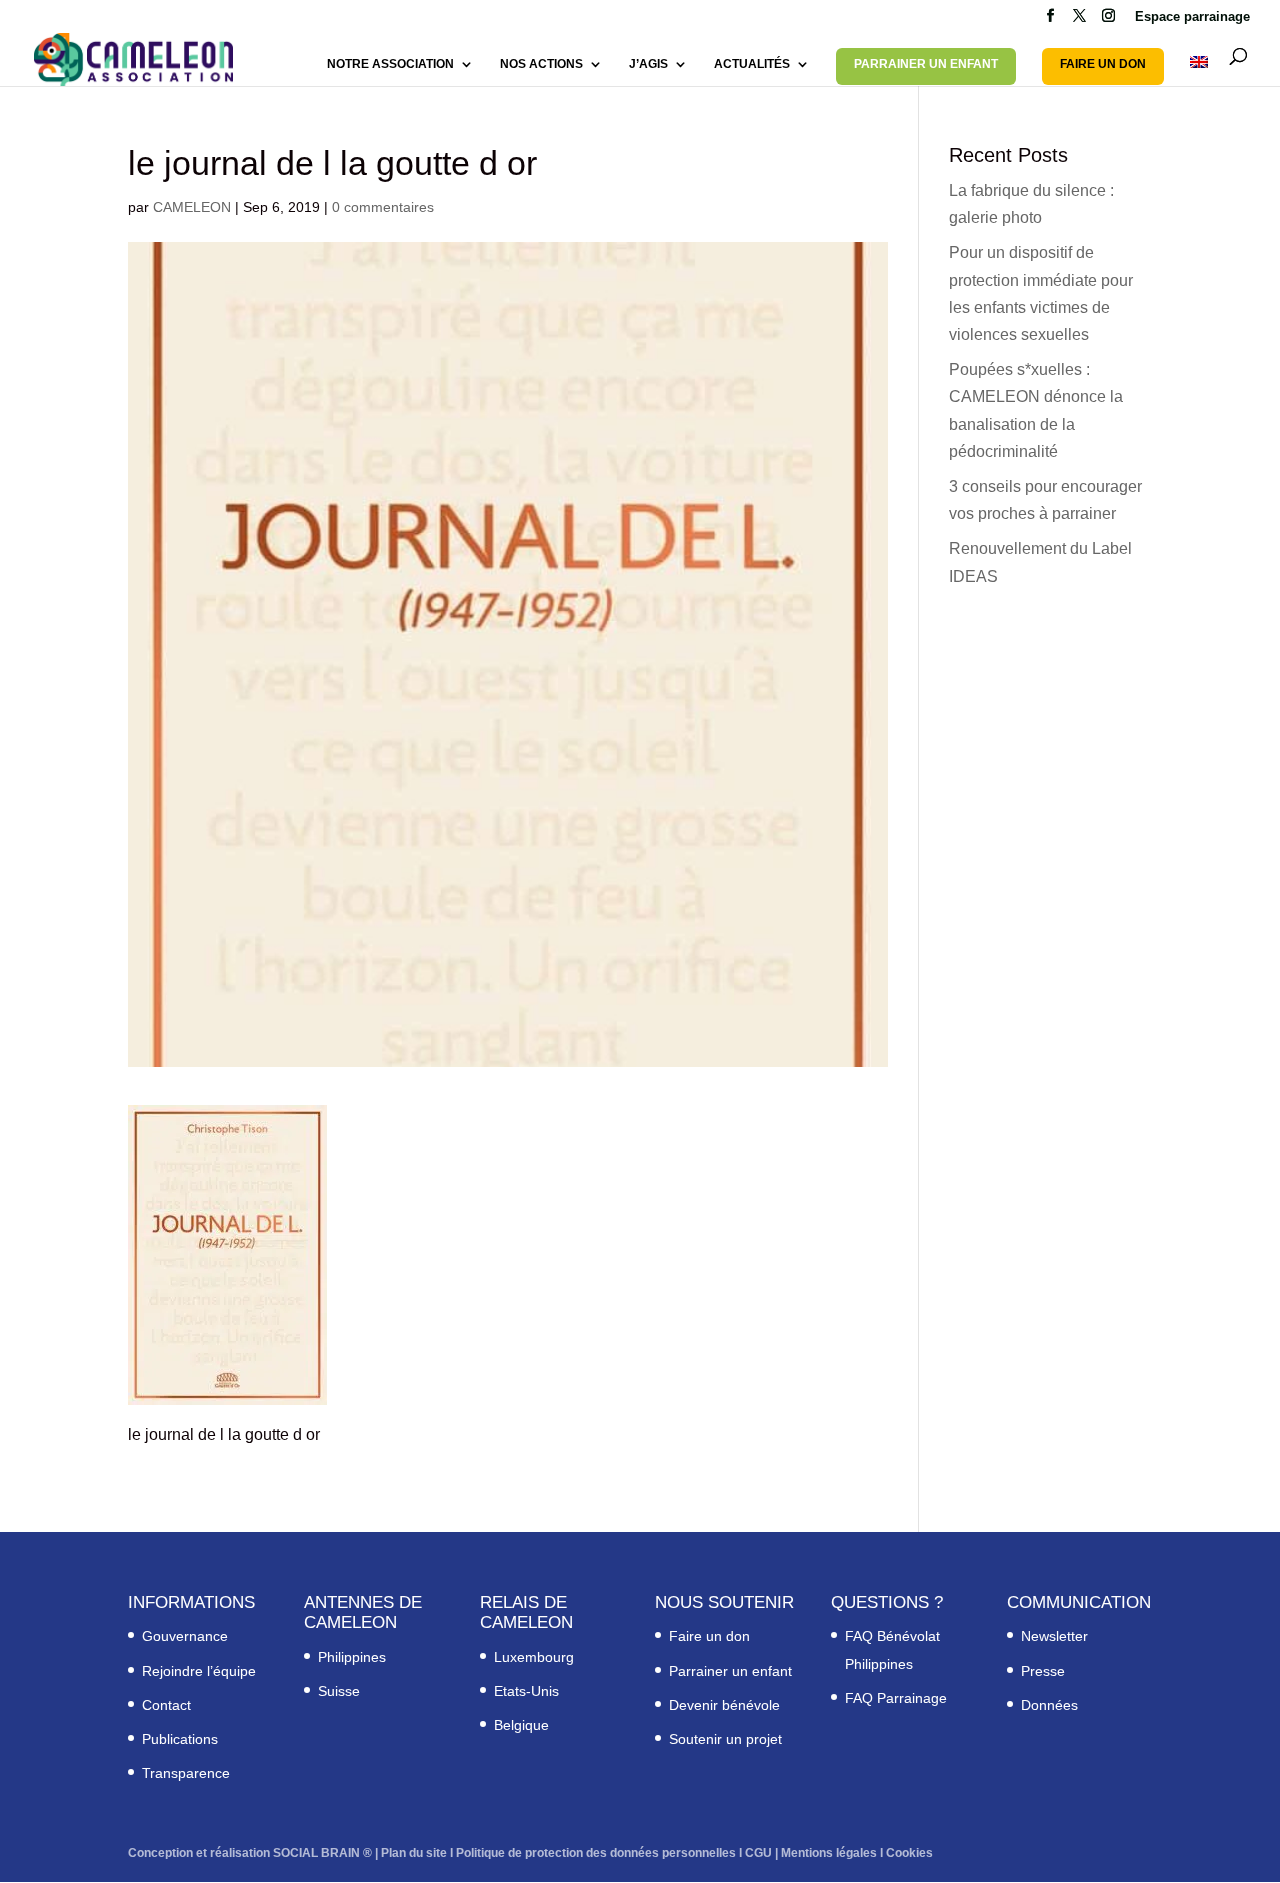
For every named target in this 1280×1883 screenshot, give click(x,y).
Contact (166, 1705)
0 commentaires (383, 207)
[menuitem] (1199, 71)
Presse (1043, 1671)
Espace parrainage (1192, 17)
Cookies (909, 1853)
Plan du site (414, 1853)
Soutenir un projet (725, 1739)
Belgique (521, 1725)
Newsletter (1054, 1636)
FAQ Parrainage (896, 1698)
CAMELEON (192, 207)
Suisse (339, 1691)
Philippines (352, 1657)
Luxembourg (534, 1657)
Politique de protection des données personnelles (596, 1853)
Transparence (186, 1773)
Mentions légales (829, 1853)
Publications (180, 1739)
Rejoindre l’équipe (199, 1671)
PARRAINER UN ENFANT (926, 64)
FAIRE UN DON (1103, 64)
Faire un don (709, 1636)
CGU (758, 1853)
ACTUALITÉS (752, 64)
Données (1049, 1705)
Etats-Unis (526, 1691)
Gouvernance (185, 1636)
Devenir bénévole (724, 1705)
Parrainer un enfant (730, 1671)
